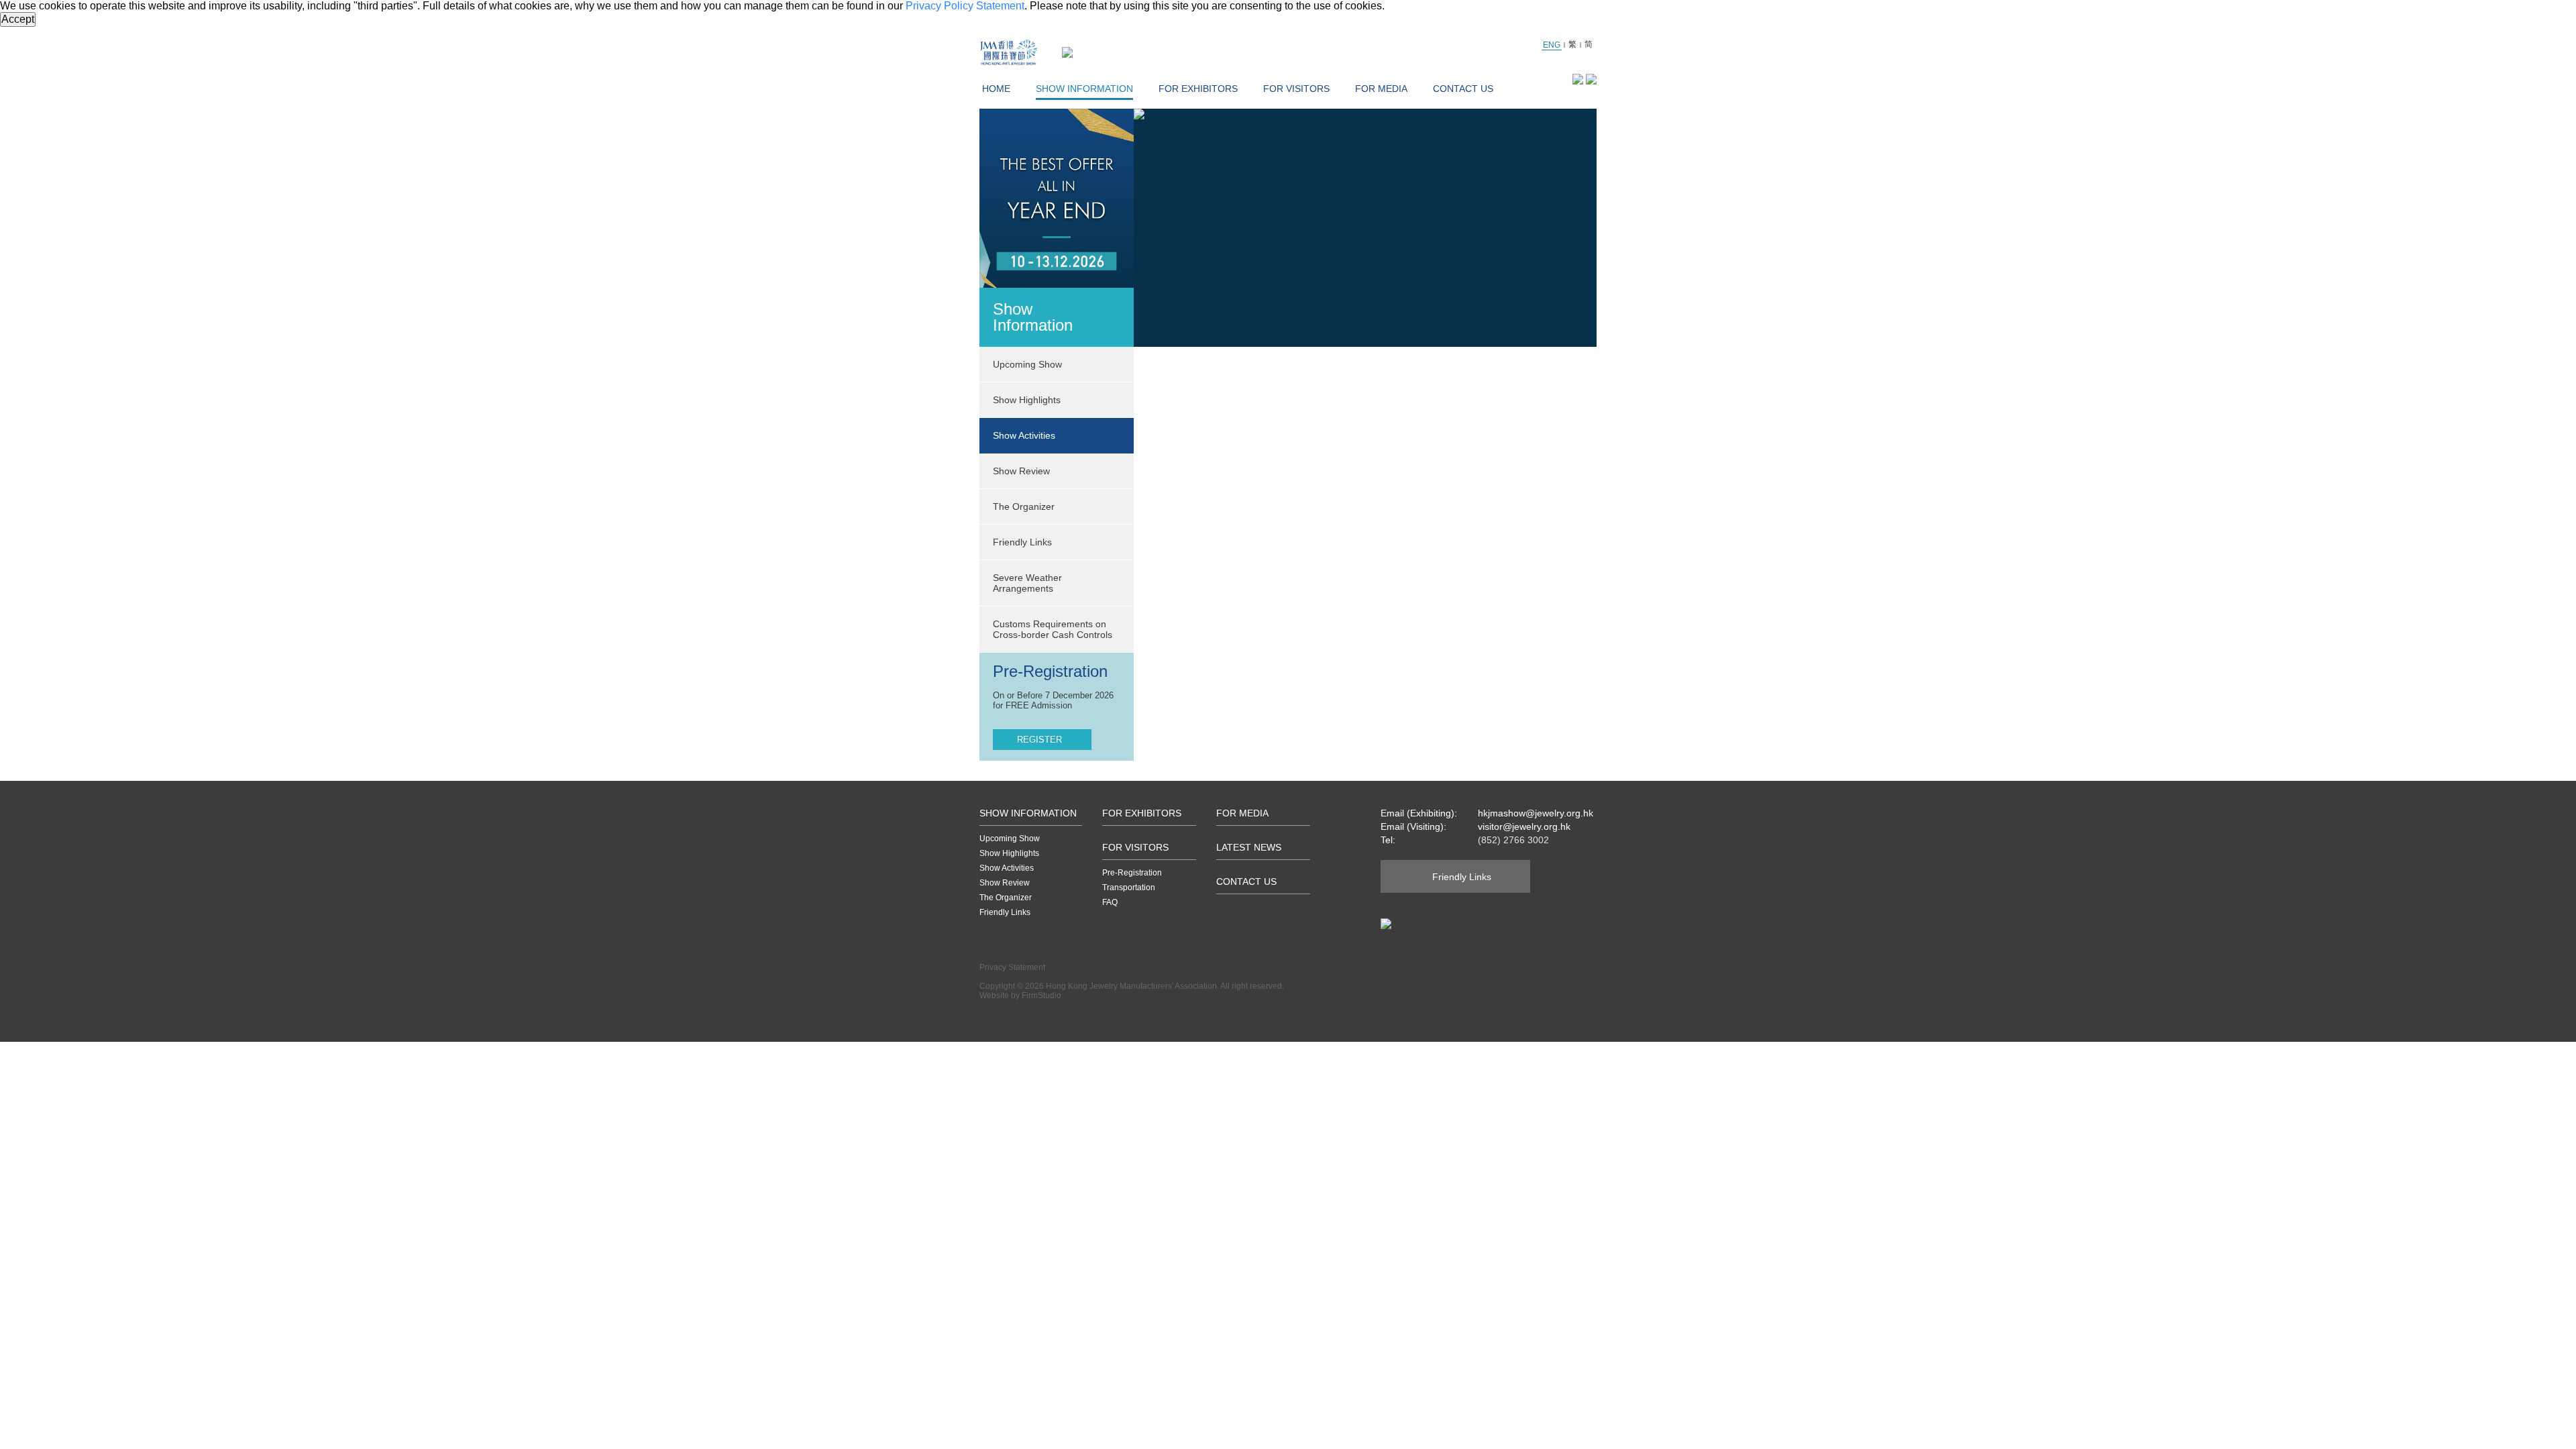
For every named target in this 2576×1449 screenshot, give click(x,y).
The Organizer (1024, 506)
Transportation (1129, 888)
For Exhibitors (1198, 89)
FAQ (1110, 902)
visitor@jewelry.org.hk (1524, 826)
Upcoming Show (1010, 839)
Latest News (1249, 847)
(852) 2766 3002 (1513, 840)
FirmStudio (1041, 996)
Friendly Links (1022, 542)
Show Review (1021, 471)
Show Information (1084, 89)
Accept (18, 19)
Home (996, 89)
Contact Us (1463, 89)
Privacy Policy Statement (965, 6)
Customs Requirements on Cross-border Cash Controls (1053, 629)
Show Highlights (1009, 853)
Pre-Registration (1132, 873)
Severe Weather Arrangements (1027, 583)
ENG (1552, 45)
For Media (1381, 89)
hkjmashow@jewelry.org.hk (1536, 813)
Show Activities (1007, 868)
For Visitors (1296, 89)
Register (1039, 740)
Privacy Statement (1012, 967)
